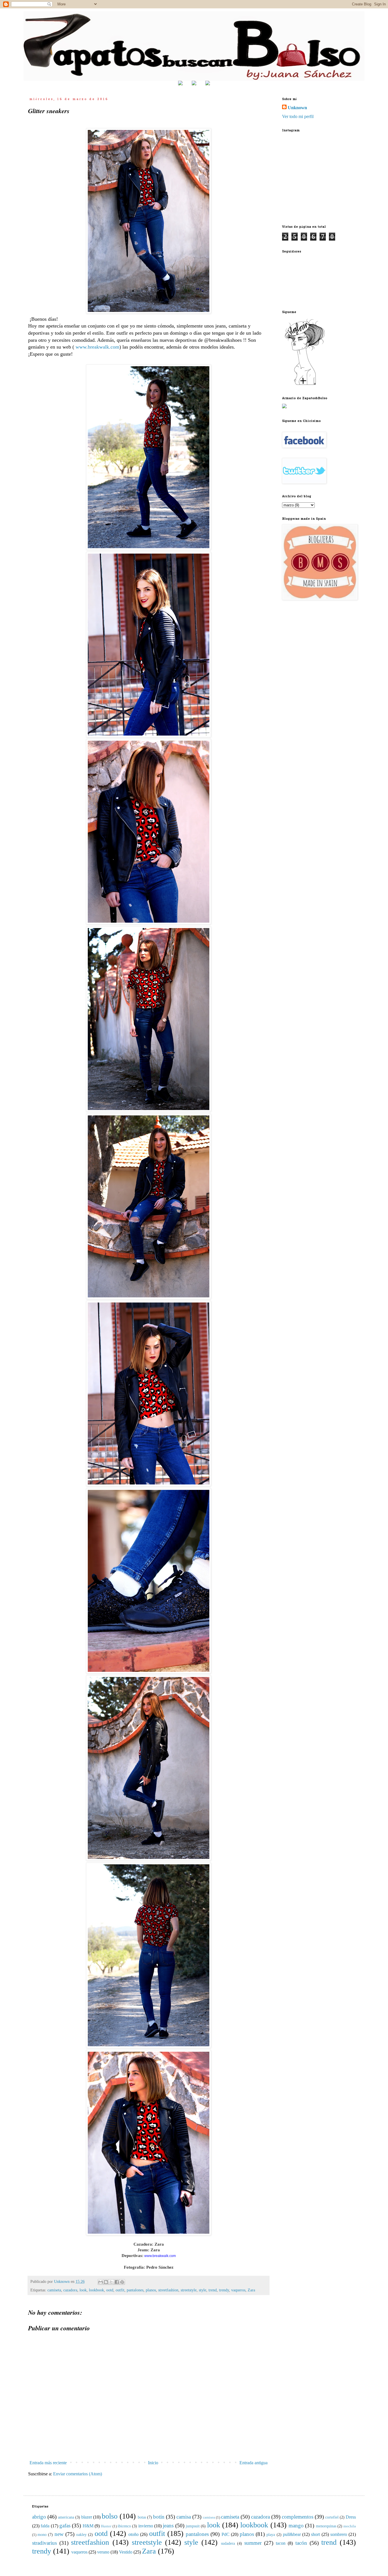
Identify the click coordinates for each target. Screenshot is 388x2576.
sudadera (228, 2543)
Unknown (297, 108)
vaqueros (238, 2290)
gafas (65, 2526)
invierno (146, 2526)
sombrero (339, 2534)
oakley (81, 2534)
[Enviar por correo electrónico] (101, 2282)
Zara (251, 2290)
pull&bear (292, 2534)
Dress (351, 2517)
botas (142, 2517)
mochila (350, 2526)
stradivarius (44, 2543)
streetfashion (168, 2290)
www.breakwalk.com (97, 347)
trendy (224, 2290)
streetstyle (189, 2290)
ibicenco (124, 2526)
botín (159, 2517)
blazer (87, 2517)
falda (45, 2526)
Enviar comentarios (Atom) (78, 2474)
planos (151, 2290)
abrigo (39, 2517)
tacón (301, 2543)
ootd (110, 2290)
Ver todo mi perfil (298, 116)
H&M (88, 2526)
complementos (298, 2517)
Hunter (106, 2526)
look (83, 2290)
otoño (133, 2534)
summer (253, 2543)
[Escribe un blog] (106, 2282)
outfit (120, 2290)
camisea (209, 2517)
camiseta (54, 2290)
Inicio (153, 2463)
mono (42, 2534)
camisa (184, 2517)
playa (271, 2534)
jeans (168, 2526)
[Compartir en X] (111, 2282)
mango (296, 2526)
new (59, 2534)
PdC (226, 2534)
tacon (281, 2543)
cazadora (70, 2290)
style (203, 2290)
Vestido (126, 2552)
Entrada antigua (254, 2463)
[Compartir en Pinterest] (122, 2282)
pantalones (135, 2290)
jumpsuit (193, 2526)
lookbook (96, 2290)
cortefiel (332, 2517)
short (315, 2534)
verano (103, 2552)
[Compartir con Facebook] (117, 2282)
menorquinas (326, 2526)
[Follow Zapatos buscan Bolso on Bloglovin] (305, 384)
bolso (110, 2516)
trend (213, 2290)
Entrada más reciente (48, 2463)
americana (66, 2517)
